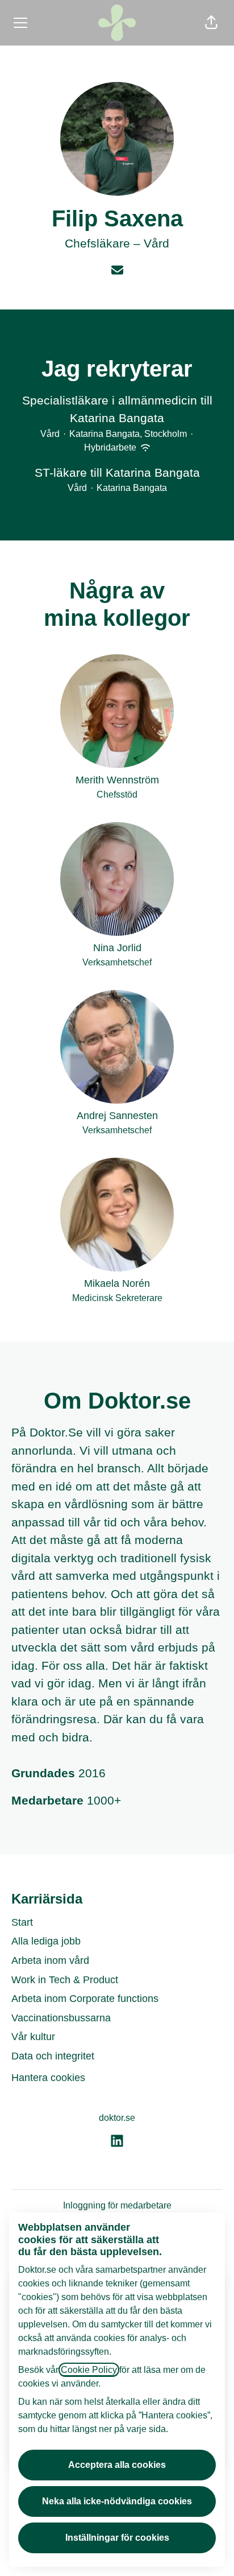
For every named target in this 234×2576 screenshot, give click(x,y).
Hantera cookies (48, 2078)
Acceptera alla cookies (117, 2465)
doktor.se (117, 2118)
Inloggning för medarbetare (117, 2205)
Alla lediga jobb (46, 1941)
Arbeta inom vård (50, 1960)
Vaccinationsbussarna (61, 2018)
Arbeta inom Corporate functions (85, 1999)
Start (22, 1922)
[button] (211, 23)
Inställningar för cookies (117, 2538)
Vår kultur (33, 2037)
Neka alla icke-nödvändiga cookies (117, 2501)
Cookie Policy (89, 2370)
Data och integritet (53, 2056)
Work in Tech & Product (65, 1980)
